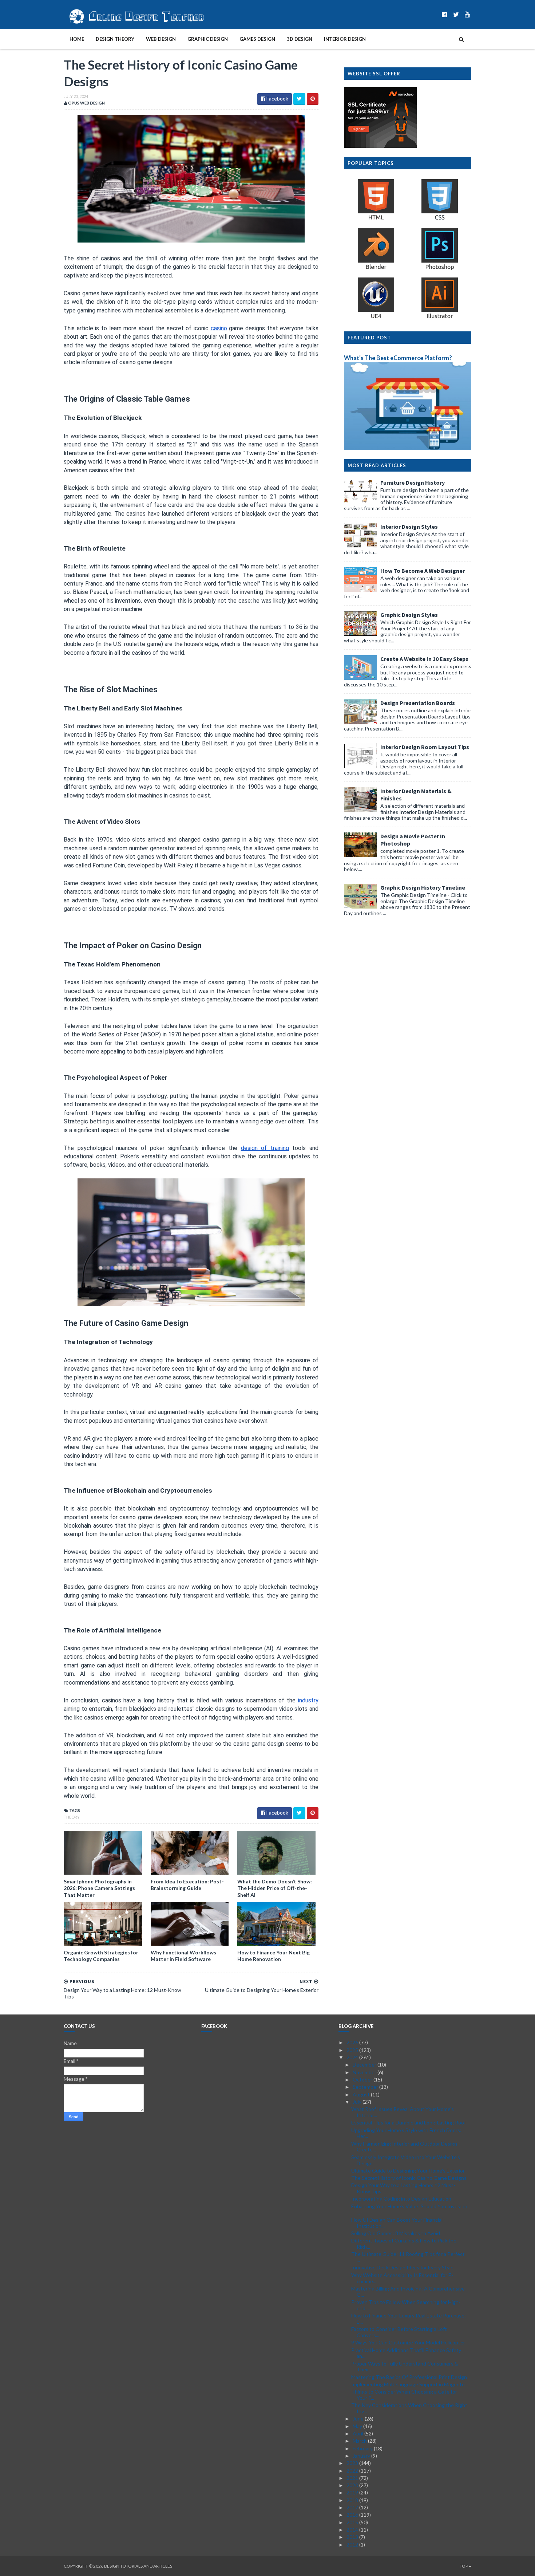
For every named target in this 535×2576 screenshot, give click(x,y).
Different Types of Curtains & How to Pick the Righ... (404, 2244)
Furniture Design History (413, 482)
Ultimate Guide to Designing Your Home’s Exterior (408, 2171)
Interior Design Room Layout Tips (425, 747)
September (366, 2087)
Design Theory (115, 39)
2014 (353, 2530)
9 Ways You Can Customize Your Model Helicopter (408, 2342)
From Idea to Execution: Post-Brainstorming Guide (187, 1885)
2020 (353, 2485)
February (363, 2448)
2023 (353, 2463)
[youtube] (467, 14)
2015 (353, 2522)
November (365, 2072)
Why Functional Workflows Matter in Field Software (183, 1956)
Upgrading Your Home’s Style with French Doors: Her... (406, 2133)
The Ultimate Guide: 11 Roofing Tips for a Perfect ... (408, 2257)
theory (72, 1817)
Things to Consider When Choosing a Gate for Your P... (404, 2395)
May (358, 2426)
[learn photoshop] (440, 269)
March (360, 2441)
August (362, 2094)
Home (77, 39)
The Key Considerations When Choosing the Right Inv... (409, 2408)
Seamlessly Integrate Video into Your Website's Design (406, 2160)
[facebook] (445, 14)
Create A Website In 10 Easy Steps (424, 659)
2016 (353, 2515)
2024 (353, 2057)
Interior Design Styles (409, 527)
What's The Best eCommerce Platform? (398, 358)
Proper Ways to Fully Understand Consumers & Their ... (405, 2367)
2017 (353, 2507)
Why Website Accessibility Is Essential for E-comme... (402, 2278)
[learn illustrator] (440, 318)
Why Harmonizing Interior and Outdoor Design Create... (404, 2147)
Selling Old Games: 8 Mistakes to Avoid (396, 2233)
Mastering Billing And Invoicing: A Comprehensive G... (408, 2292)
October (363, 2079)
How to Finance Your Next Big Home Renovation (274, 1956)
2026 (353, 2042)
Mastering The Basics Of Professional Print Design (409, 2377)
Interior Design (345, 39)
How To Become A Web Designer (423, 571)
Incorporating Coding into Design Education (401, 2199)
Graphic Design (208, 39)
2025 (353, 2050)
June (359, 2419)
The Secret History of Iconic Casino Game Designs (409, 2178)
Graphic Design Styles (409, 615)
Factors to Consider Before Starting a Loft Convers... (399, 2332)
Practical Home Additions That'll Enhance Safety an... (406, 2353)
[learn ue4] (376, 318)
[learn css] (440, 219)
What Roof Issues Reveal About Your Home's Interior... (403, 2112)
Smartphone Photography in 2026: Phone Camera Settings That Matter (99, 1888)
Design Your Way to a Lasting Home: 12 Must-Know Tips (403, 2188)
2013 (353, 2537)
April (358, 2433)
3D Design (300, 39)
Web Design (161, 39)
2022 (353, 2471)
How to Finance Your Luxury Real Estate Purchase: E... (409, 2319)
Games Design (257, 39)
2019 (353, 2492)
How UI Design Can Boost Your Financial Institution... (397, 2223)
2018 (353, 2500)
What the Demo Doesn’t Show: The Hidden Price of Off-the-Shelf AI (275, 1888)
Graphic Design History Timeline (423, 887)
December (365, 2065)
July (358, 2102)
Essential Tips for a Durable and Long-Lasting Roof (409, 2122)
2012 (353, 2545)
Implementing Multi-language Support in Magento (408, 2384)
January (362, 2456)
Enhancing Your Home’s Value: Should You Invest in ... (409, 2209)
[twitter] (456, 14)
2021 (353, 2478)
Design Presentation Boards (418, 703)
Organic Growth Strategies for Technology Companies (101, 1956)
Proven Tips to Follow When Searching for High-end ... (406, 2305)
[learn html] (376, 219)
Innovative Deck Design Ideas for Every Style (402, 2267)
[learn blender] (376, 269)
